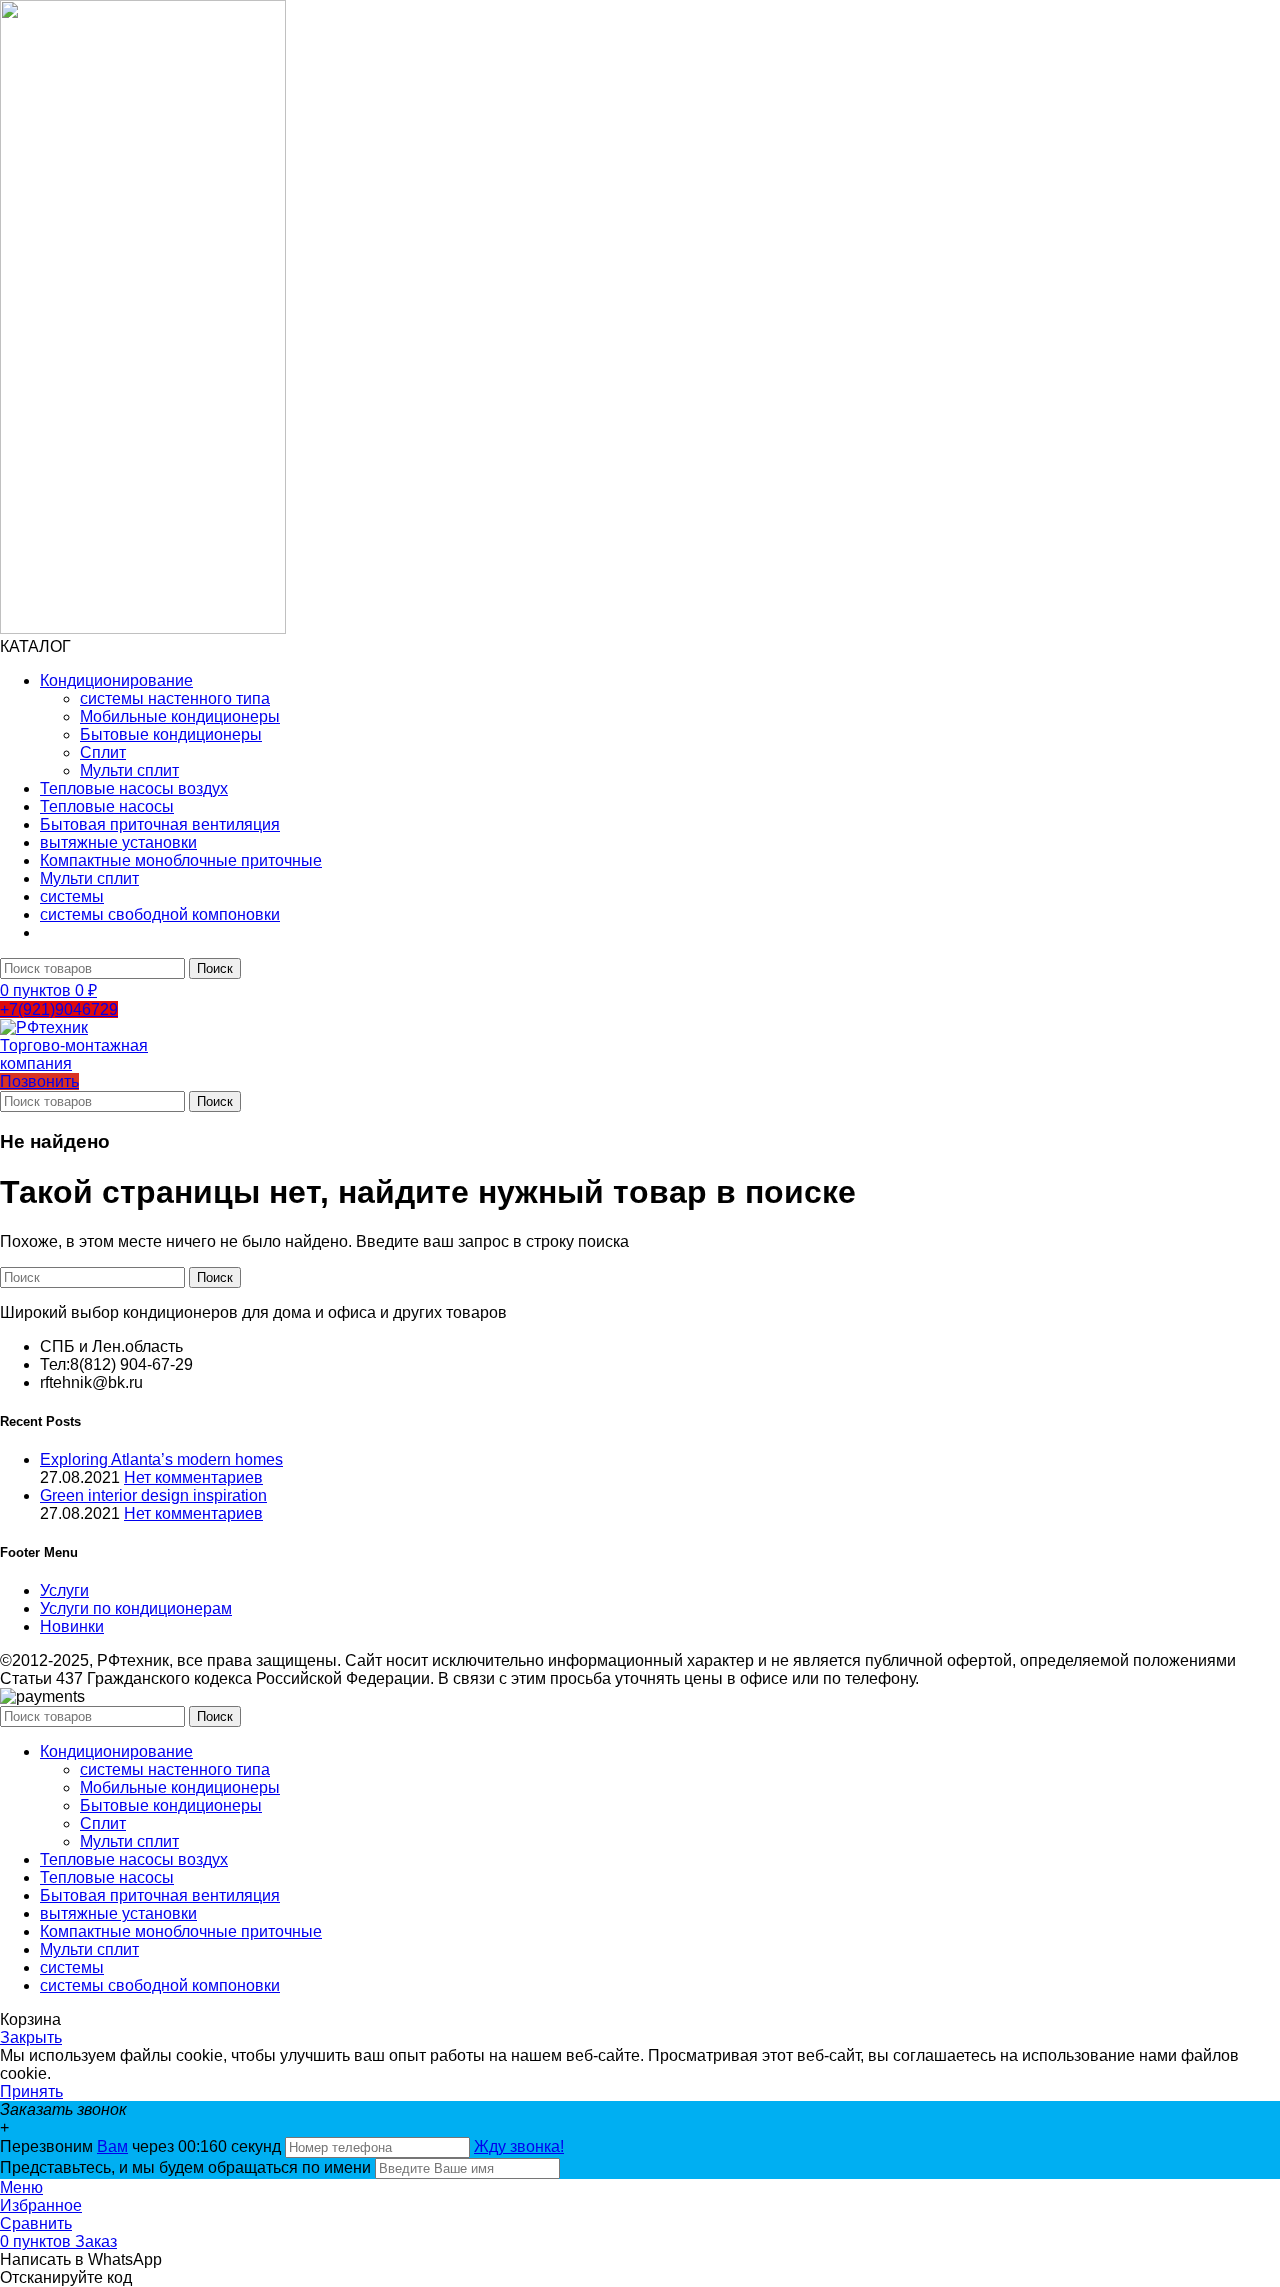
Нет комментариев (193, 1477)
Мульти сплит (129, 770)
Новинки (72, 1626)
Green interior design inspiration (153, 1495)
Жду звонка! (519, 2146)
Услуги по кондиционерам (136, 1608)
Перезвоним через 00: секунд (142, 2146)
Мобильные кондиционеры (180, 716)
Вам (112, 2146)
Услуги (64, 1590)
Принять (31, 2091)
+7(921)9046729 (59, 1009)
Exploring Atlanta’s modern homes (161, 1459)
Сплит (103, 752)
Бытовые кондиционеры (171, 734)
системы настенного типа (175, 698)
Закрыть (31, 2037)
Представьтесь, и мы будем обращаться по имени (185, 2167)
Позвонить (39, 1081)
